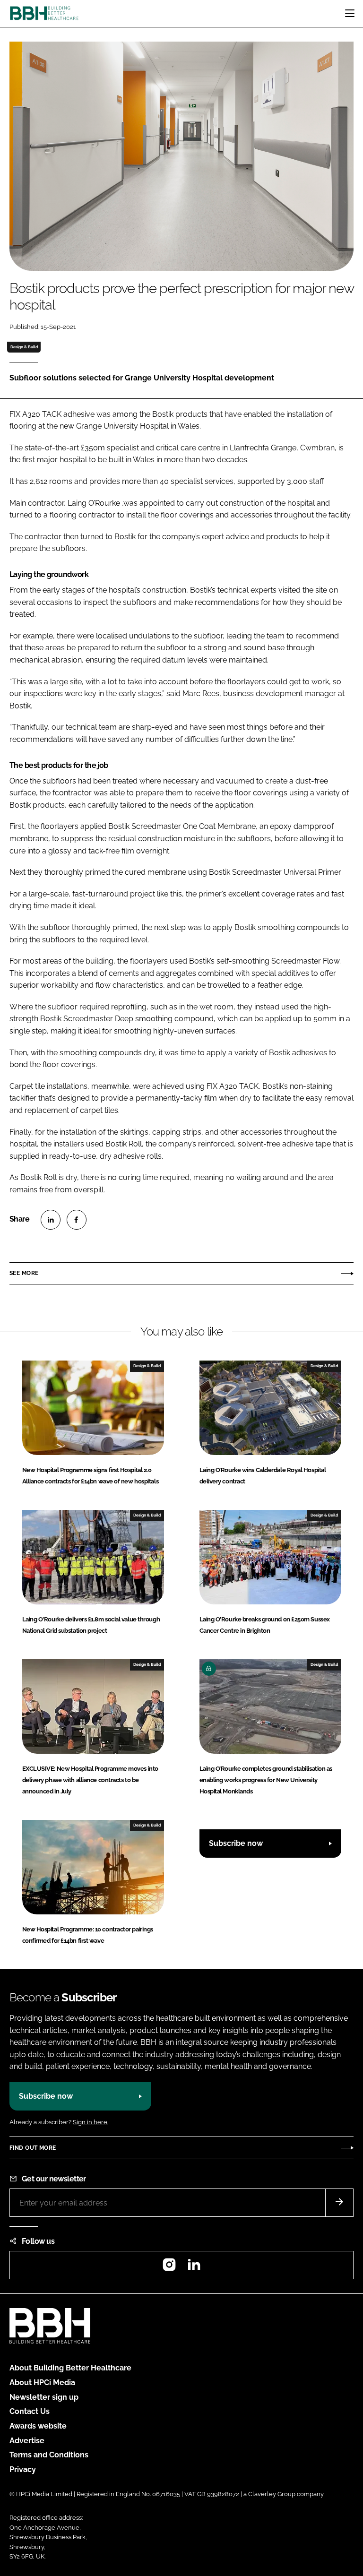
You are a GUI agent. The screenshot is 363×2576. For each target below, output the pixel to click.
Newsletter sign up (44, 2397)
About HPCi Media (42, 2382)
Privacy (23, 2469)
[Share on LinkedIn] (51, 1220)
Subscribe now (236, 1843)
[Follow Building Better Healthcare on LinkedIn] (194, 2268)
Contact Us (30, 2411)
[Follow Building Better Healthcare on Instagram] (169, 2268)
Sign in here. (91, 2122)
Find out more (33, 2148)
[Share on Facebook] (77, 1220)
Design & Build (24, 347)
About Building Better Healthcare (70, 2368)
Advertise (27, 2441)
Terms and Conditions (49, 2455)
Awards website (38, 2426)
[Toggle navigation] (350, 13)
